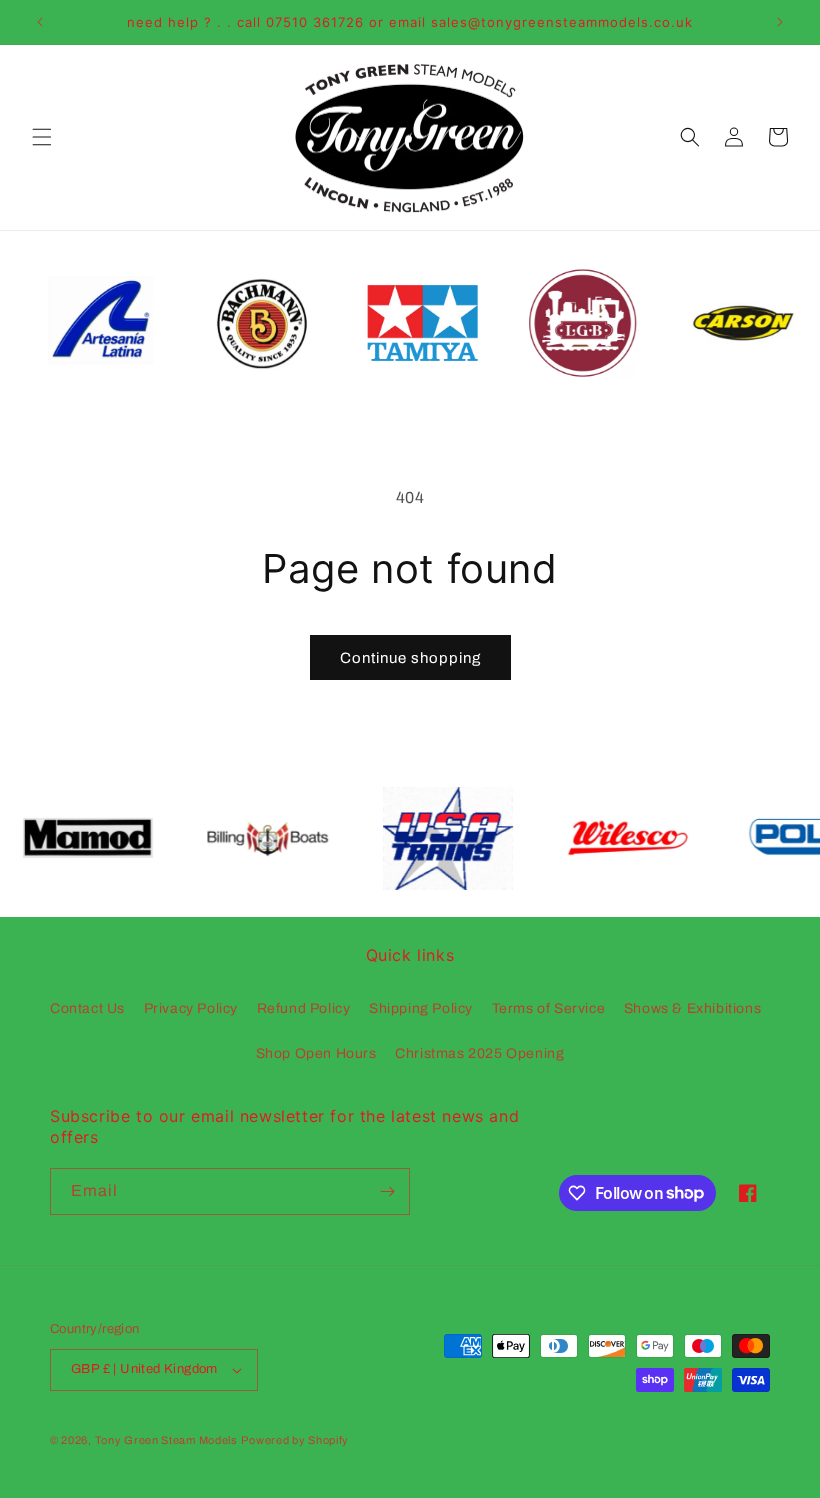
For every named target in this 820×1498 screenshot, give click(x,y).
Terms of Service (549, 1008)
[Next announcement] (780, 22)
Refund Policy (304, 1008)
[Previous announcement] (40, 22)
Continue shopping (410, 658)
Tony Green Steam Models (166, 1440)
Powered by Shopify (295, 1440)
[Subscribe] (387, 1191)
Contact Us (87, 1008)
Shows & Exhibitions (692, 1008)
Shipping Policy (421, 1008)
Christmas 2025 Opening (479, 1053)
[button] (42, 137)
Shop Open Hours (316, 1053)
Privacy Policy (191, 1008)
